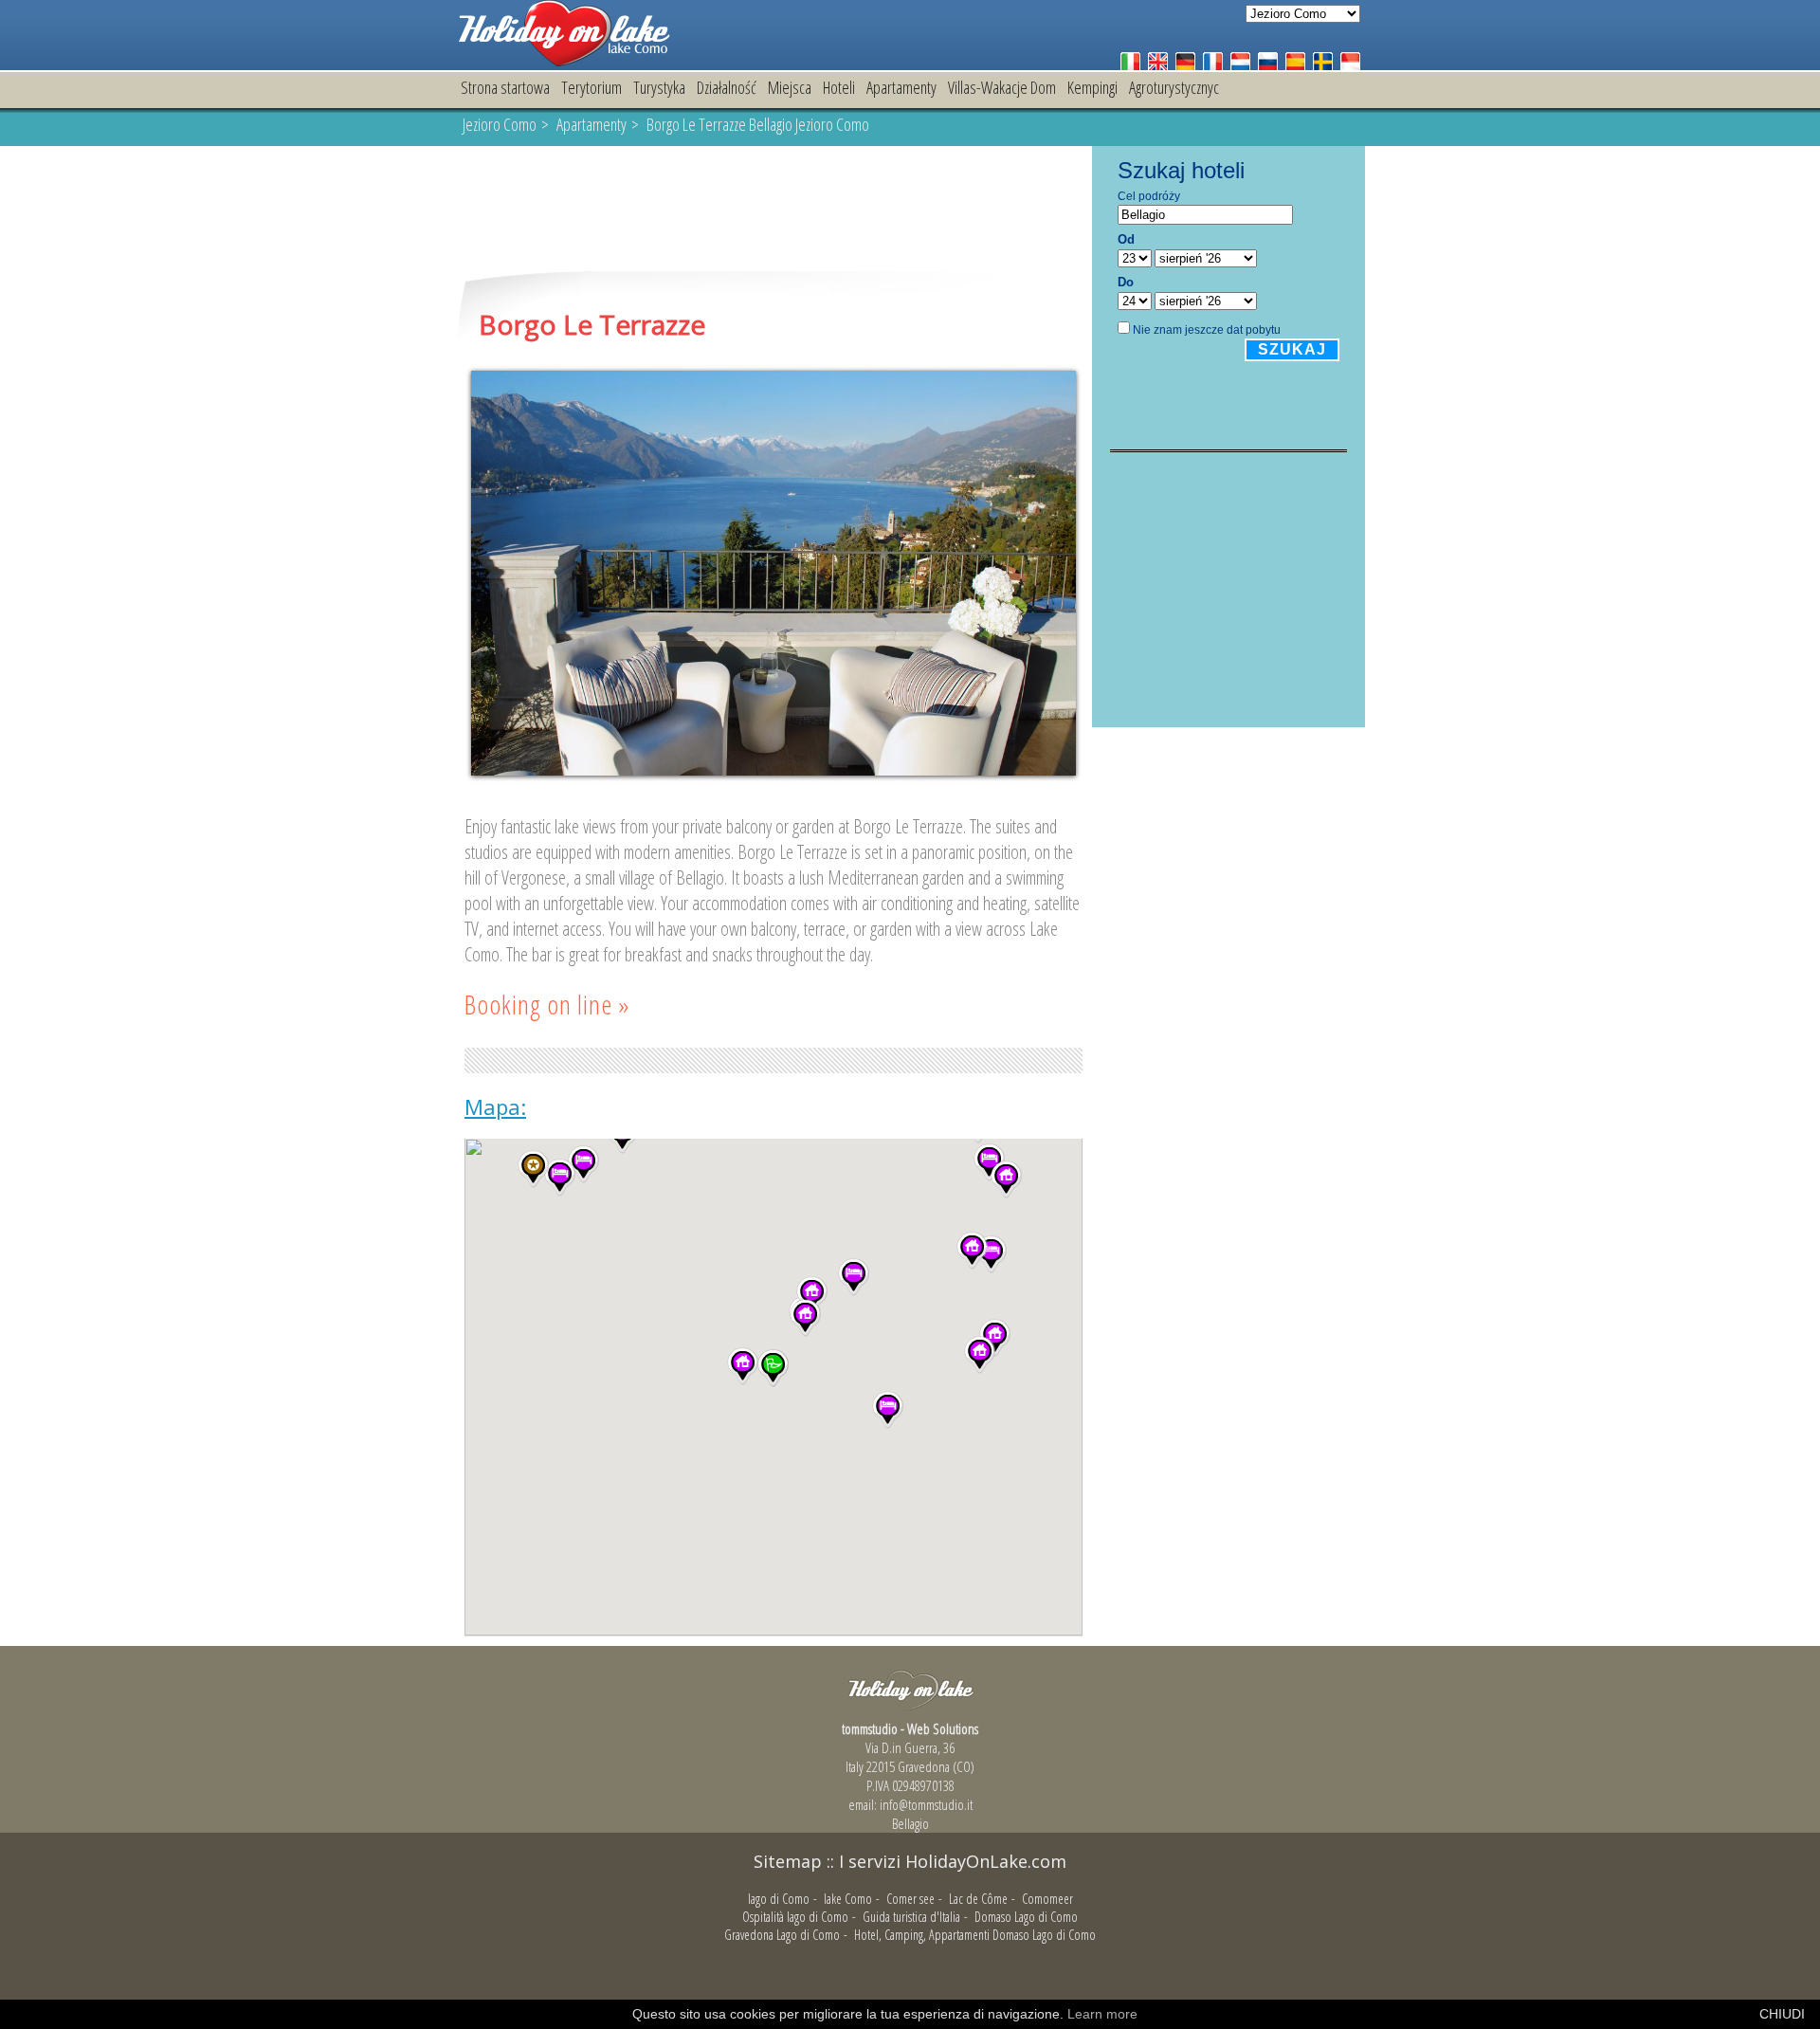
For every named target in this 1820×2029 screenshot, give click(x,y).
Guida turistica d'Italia (911, 1917)
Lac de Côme (978, 1899)
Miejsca (790, 87)
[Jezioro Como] (564, 61)
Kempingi (1092, 87)
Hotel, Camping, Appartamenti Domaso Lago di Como (975, 1935)
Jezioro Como (500, 124)
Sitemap (788, 1861)
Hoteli (839, 87)
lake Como (848, 1899)
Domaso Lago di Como (1026, 1917)
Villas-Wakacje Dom (1002, 87)
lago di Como (779, 1899)
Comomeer (1047, 1899)
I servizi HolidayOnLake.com (953, 1861)
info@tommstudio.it (926, 1804)
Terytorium (591, 87)
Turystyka (659, 87)
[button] (854, 1277)
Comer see (910, 1899)
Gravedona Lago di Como (782, 1935)
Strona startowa (505, 87)
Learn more (1102, 2014)
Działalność (727, 87)
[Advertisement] (773, 210)
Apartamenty (901, 87)
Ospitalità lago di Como (795, 1917)
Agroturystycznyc (1174, 87)
